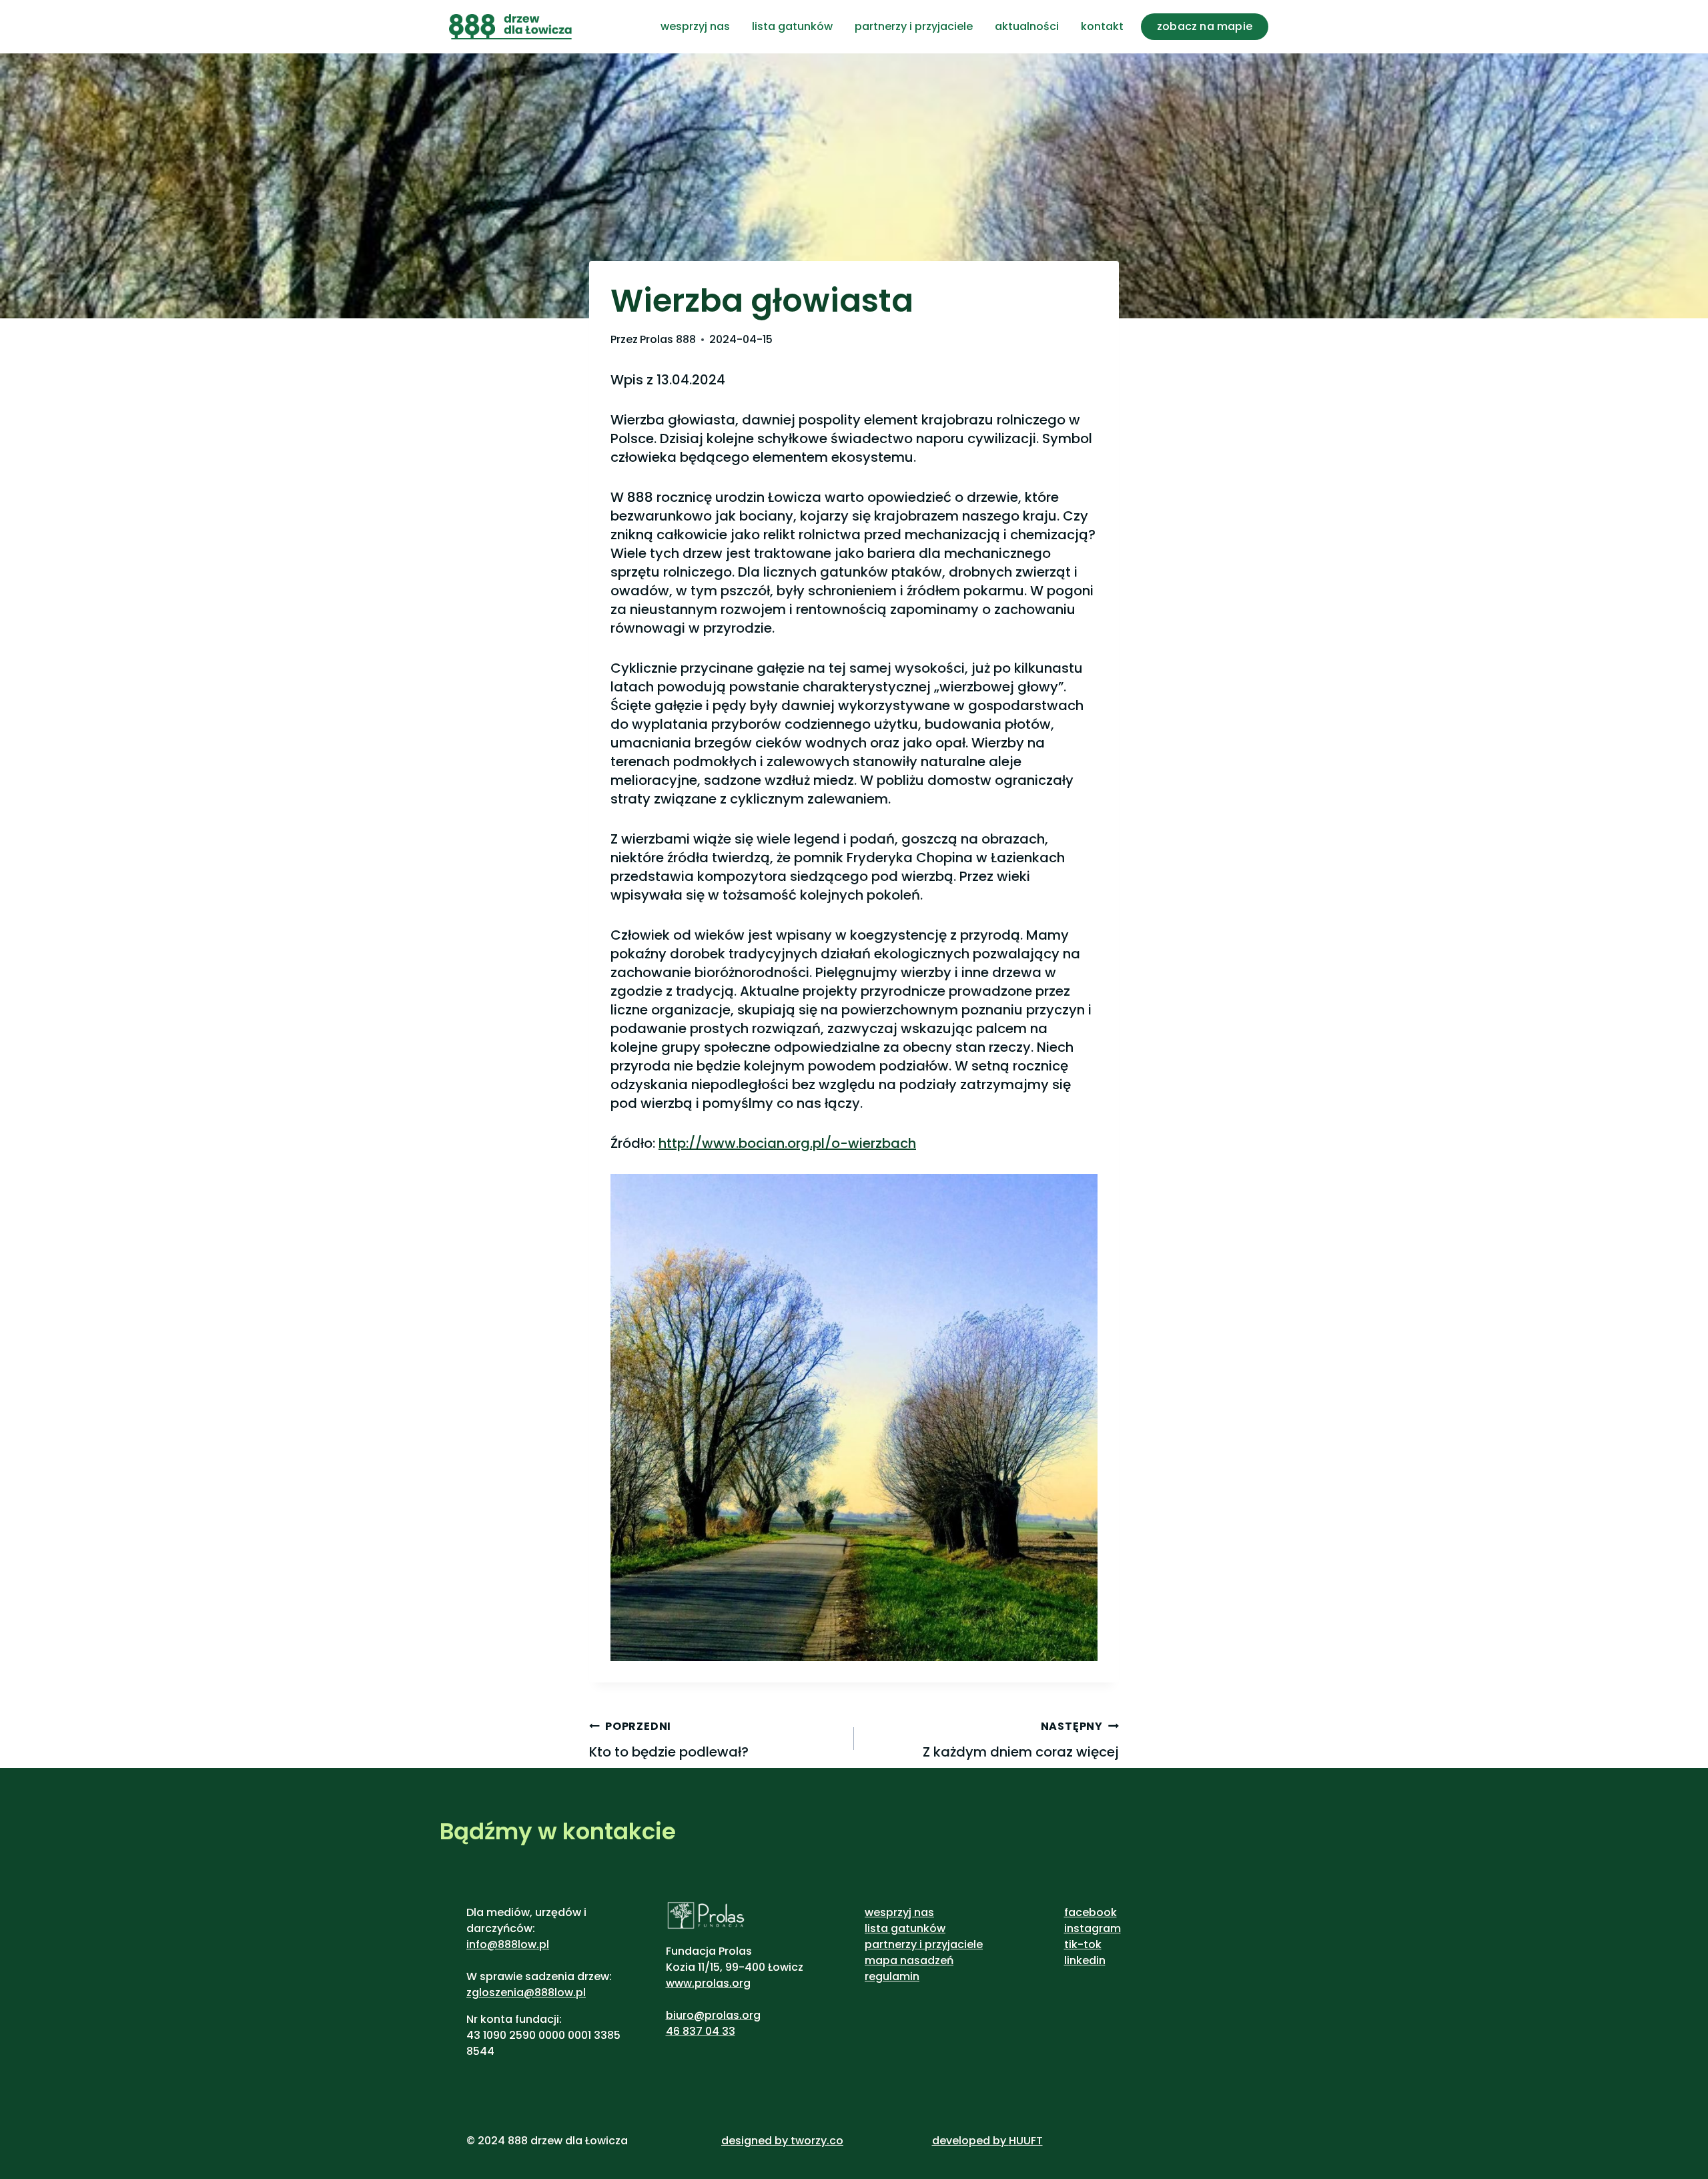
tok (1093, 1944)
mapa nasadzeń (909, 1960)
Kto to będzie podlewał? (669, 1740)
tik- (1074, 1944)
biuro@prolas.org (713, 2015)
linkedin (1085, 1960)
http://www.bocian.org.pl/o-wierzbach (787, 1143)
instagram (1093, 1928)
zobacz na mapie (1205, 26)
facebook (1091, 1912)
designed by (755, 2141)
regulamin (892, 1976)
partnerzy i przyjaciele (914, 26)
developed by (970, 2141)
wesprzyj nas (695, 26)
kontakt (1102, 26)
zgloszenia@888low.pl (526, 1992)
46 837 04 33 (701, 2031)
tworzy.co (817, 2141)
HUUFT (1026, 2141)
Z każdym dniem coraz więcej (1021, 1740)
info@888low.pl (508, 1944)
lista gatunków (792, 26)
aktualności (1027, 26)
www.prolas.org (708, 1983)
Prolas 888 (668, 339)
